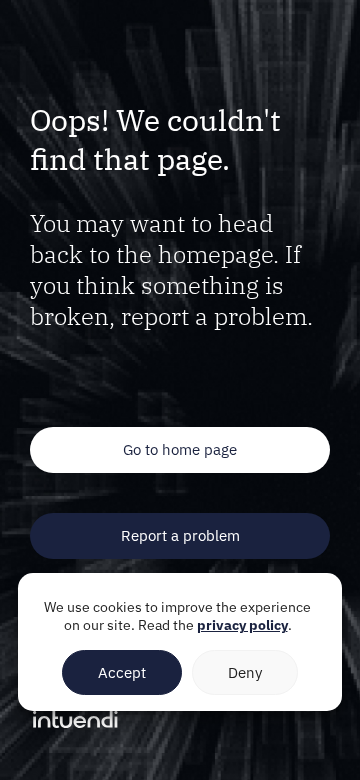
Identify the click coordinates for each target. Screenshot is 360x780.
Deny (245, 672)
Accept (122, 672)
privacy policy (242, 625)
